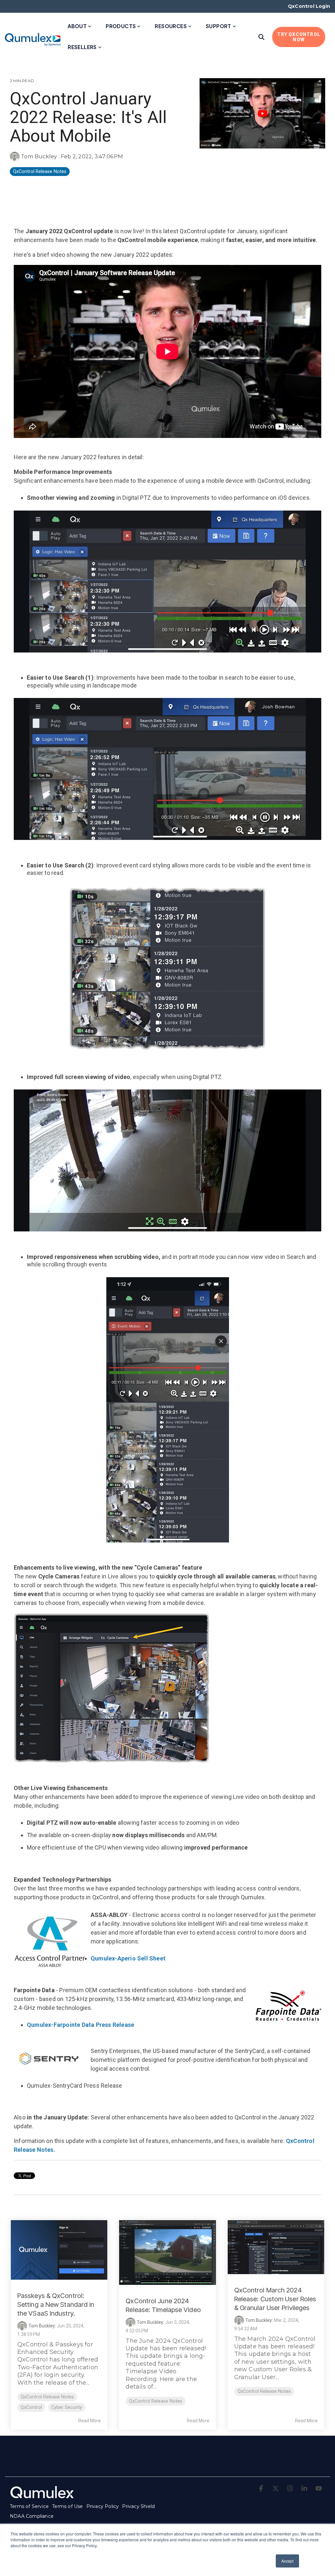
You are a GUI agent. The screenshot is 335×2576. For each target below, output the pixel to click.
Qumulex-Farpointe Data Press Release (80, 2025)
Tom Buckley (39, 156)
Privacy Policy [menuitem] (103, 2506)
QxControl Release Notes (40, 172)
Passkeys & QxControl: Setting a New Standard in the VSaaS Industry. (56, 2305)
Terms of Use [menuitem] (67, 2506)
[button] (262, 2489)
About (77, 26)
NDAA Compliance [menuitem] (32, 2516)
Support (219, 26)
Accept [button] (287, 2561)
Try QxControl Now (299, 37)
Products (121, 26)
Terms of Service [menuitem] (29, 2506)
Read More (89, 2421)
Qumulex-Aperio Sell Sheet (128, 1958)
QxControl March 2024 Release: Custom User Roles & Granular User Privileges (275, 2299)
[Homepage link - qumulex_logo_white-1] (43, 2496)
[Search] (261, 37)
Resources (171, 26)
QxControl (31, 2407)
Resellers (82, 47)
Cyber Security (67, 2407)
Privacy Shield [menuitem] (138, 2506)
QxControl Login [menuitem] (309, 6)
